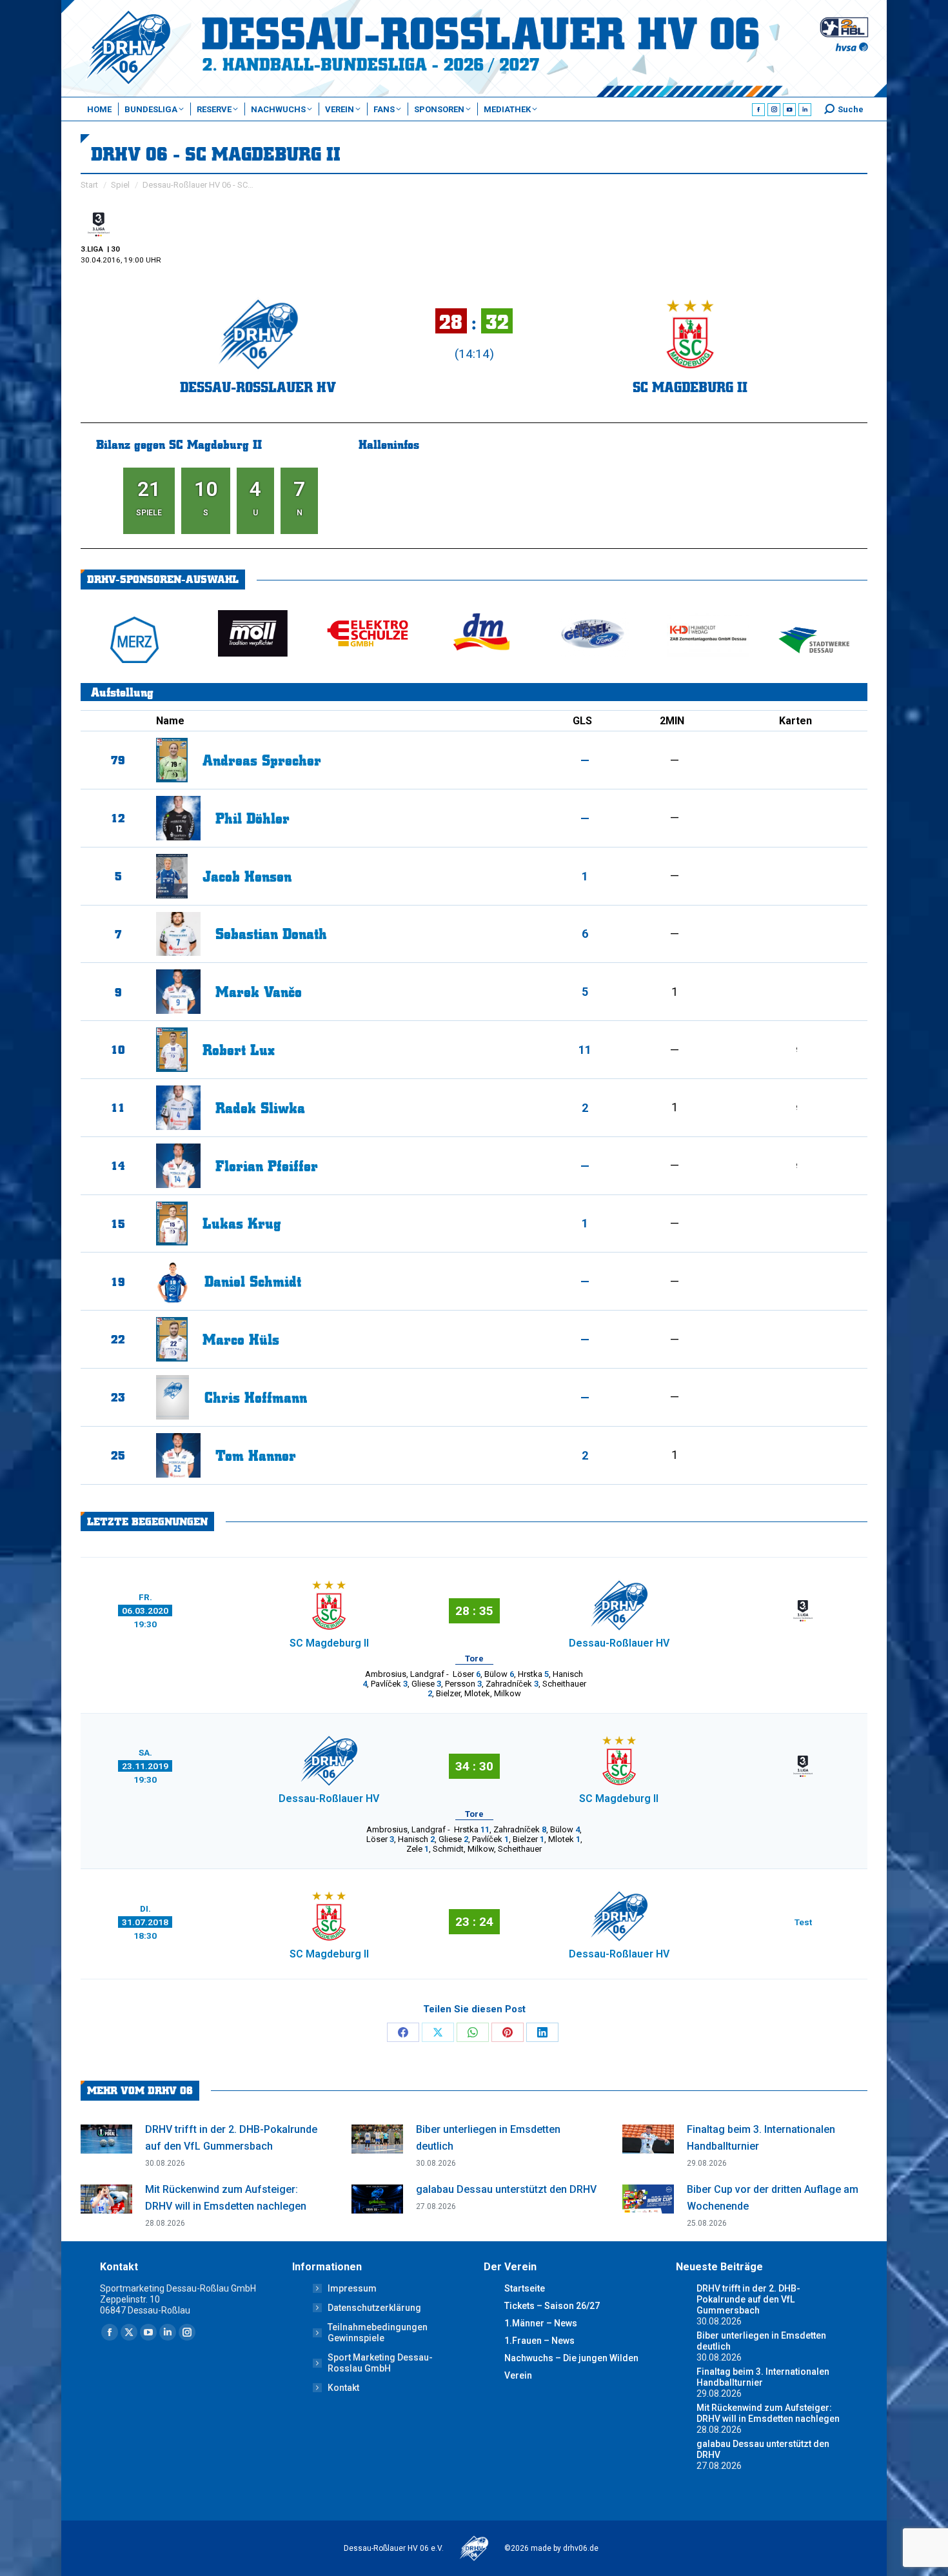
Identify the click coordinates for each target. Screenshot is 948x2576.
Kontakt (343, 2388)
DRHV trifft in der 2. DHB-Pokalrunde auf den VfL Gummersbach (231, 2138)
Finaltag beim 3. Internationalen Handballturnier (761, 2138)
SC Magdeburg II (690, 387)
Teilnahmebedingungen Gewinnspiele (378, 2333)
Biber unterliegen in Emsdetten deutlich (488, 2138)
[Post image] (106, 2139)
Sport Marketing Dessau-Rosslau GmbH (380, 2363)
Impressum (352, 2288)
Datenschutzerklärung (374, 2308)
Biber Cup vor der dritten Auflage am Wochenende (773, 2198)
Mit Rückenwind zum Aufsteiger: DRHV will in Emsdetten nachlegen (226, 2198)
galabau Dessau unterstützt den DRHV (506, 2189)
